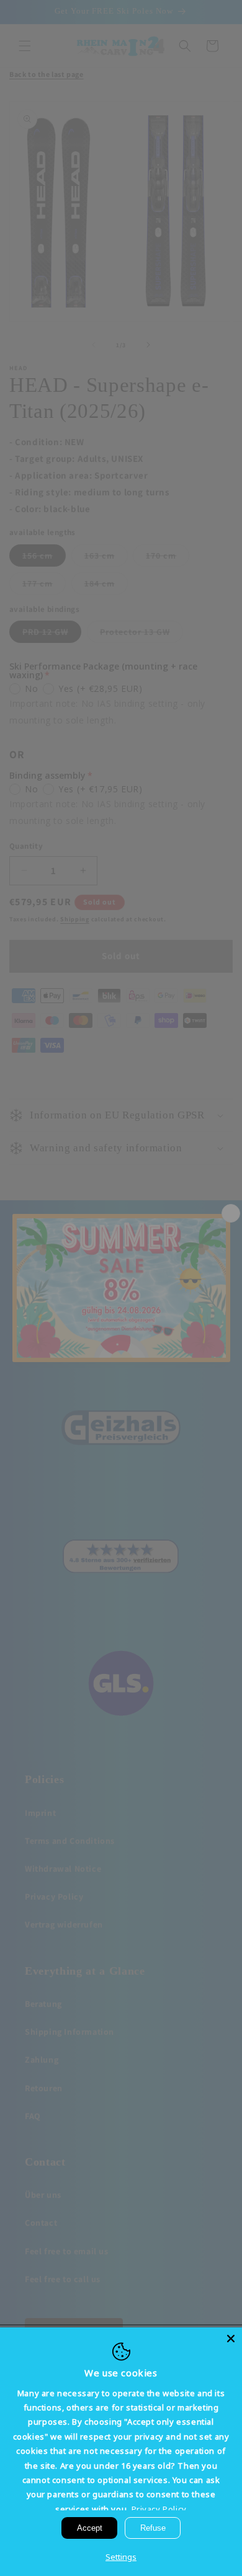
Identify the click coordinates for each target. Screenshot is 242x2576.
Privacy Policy (159, 2509)
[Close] (231, 2339)
